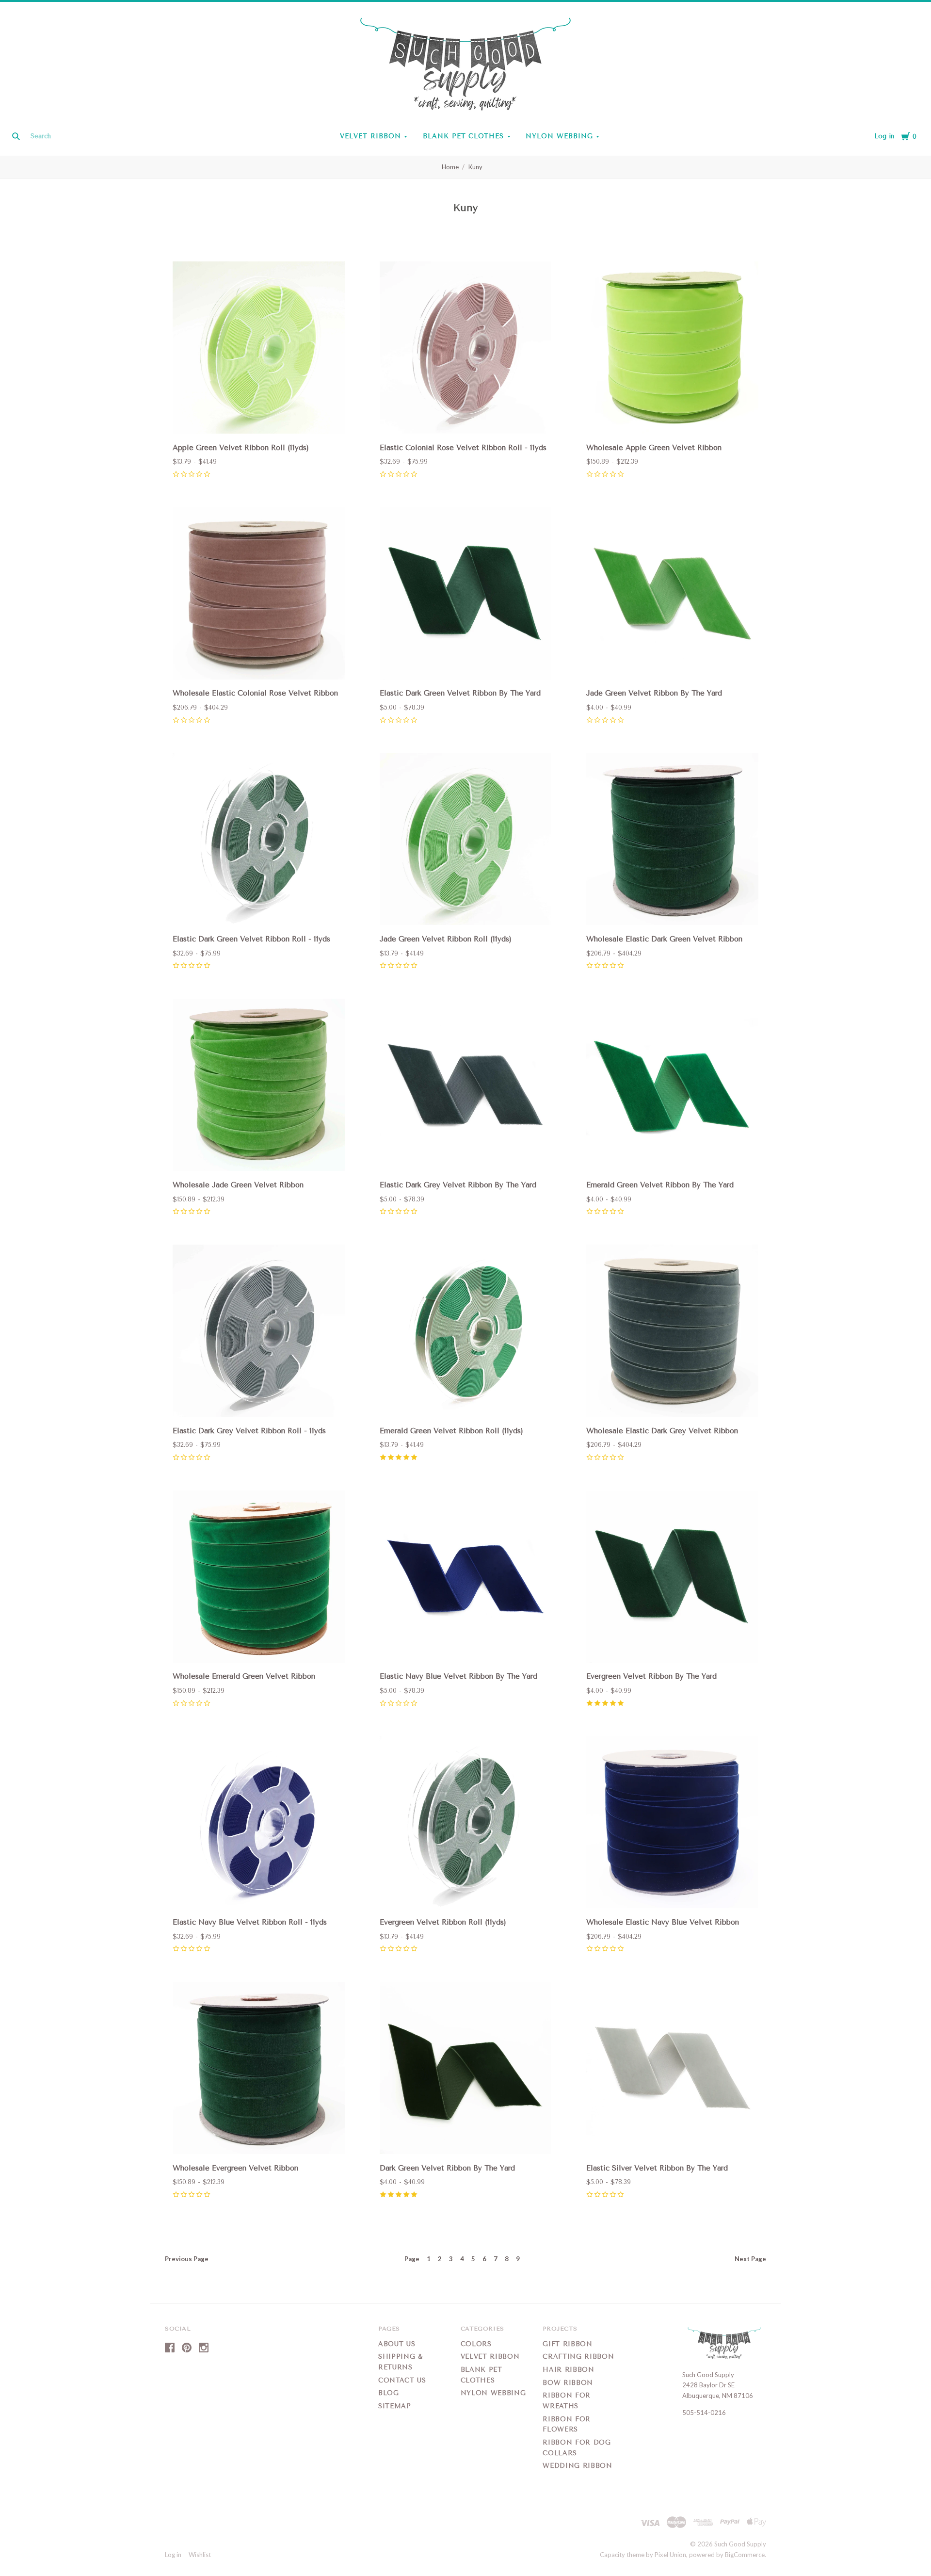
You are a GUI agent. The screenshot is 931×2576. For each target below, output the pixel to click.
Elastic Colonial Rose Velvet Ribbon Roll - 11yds (463, 448)
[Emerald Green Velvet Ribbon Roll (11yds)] (466, 1332)
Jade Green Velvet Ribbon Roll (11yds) (446, 939)
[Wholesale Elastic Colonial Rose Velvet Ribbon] (259, 595)
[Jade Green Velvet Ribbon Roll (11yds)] (466, 841)
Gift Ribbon (567, 2344)
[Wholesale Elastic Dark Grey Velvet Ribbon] (672, 1332)
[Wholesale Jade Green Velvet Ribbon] (259, 1086)
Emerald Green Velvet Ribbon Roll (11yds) (451, 1431)
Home (450, 167)
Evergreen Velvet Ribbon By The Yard (651, 1676)
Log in (884, 136)
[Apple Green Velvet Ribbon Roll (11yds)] (259, 349)
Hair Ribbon (568, 2370)
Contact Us (402, 2380)
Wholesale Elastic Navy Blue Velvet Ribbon (663, 1922)
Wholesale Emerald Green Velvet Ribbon (244, 1676)
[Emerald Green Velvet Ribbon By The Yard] (672, 1086)
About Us (397, 2344)
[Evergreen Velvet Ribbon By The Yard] (672, 1578)
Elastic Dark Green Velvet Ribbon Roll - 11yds (251, 939)
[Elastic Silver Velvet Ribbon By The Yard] (672, 2069)
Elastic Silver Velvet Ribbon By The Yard (657, 2168)
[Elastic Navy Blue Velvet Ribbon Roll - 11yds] (259, 1824)
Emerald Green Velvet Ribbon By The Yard (660, 1185)
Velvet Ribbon (370, 136)
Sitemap (395, 2406)
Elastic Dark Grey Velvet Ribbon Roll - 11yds (249, 1431)
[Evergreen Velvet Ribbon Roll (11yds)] (466, 1824)
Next (750, 2259)
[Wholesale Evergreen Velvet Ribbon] (259, 2069)
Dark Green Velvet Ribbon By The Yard (447, 2168)
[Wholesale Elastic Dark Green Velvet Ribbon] (672, 841)
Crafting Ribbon (578, 2357)
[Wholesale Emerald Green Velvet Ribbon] (259, 1578)
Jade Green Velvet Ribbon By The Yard (654, 693)
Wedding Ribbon (577, 2466)
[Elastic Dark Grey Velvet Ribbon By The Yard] (466, 1086)
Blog (389, 2393)
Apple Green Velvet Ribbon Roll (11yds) (241, 448)
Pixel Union (670, 2555)
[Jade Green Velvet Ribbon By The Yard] (672, 595)
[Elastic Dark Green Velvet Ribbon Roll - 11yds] (259, 841)
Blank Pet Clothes (464, 136)
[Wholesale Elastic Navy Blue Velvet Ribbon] (672, 1824)
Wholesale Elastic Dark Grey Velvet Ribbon (662, 1431)
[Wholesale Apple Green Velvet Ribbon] (672, 349)
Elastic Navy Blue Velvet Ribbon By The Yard (458, 1676)
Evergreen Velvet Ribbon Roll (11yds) (443, 1922)
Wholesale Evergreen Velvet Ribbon (235, 2168)
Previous (187, 2259)
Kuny (475, 167)
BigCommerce (745, 2555)
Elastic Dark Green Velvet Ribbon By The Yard (460, 693)
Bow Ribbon (568, 2383)
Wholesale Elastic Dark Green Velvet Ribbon (664, 939)
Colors (476, 2344)
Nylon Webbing (559, 136)
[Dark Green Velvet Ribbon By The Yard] (466, 2069)
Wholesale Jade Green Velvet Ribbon (238, 1185)
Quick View (259, 420)
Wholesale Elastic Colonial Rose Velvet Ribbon (255, 693)
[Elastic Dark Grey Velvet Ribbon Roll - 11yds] (259, 1332)
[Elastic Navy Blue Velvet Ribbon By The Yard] (466, 1578)
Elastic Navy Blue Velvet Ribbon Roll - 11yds (250, 1922)
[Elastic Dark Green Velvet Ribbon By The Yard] (466, 595)
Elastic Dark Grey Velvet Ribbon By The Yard (458, 1185)
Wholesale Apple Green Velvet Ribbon (654, 448)
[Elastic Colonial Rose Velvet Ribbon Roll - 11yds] (466, 349)
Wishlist (200, 2555)
